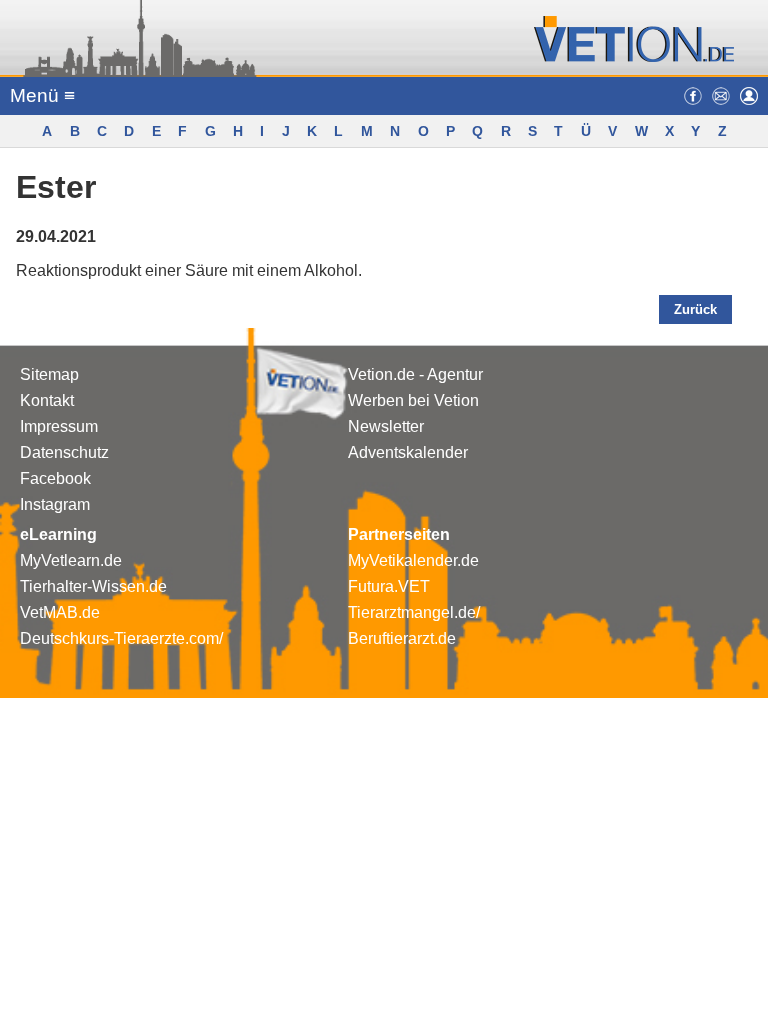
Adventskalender (408, 452)
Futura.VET (389, 586)
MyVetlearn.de (71, 560)
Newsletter (386, 426)
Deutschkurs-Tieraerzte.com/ (121, 638)
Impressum (59, 426)
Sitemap (49, 374)
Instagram (55, 504)
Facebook (55, 478)
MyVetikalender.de (413, 560)
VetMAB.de (60, 612)
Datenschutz (64, 452)
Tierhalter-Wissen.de (93, 586)
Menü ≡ (42, 95)
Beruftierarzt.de (402, 638)
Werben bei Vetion (413, 400)
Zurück (695, 309)
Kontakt (47, 400)
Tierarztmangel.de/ (414, 612)
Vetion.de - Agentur (415, 374)
